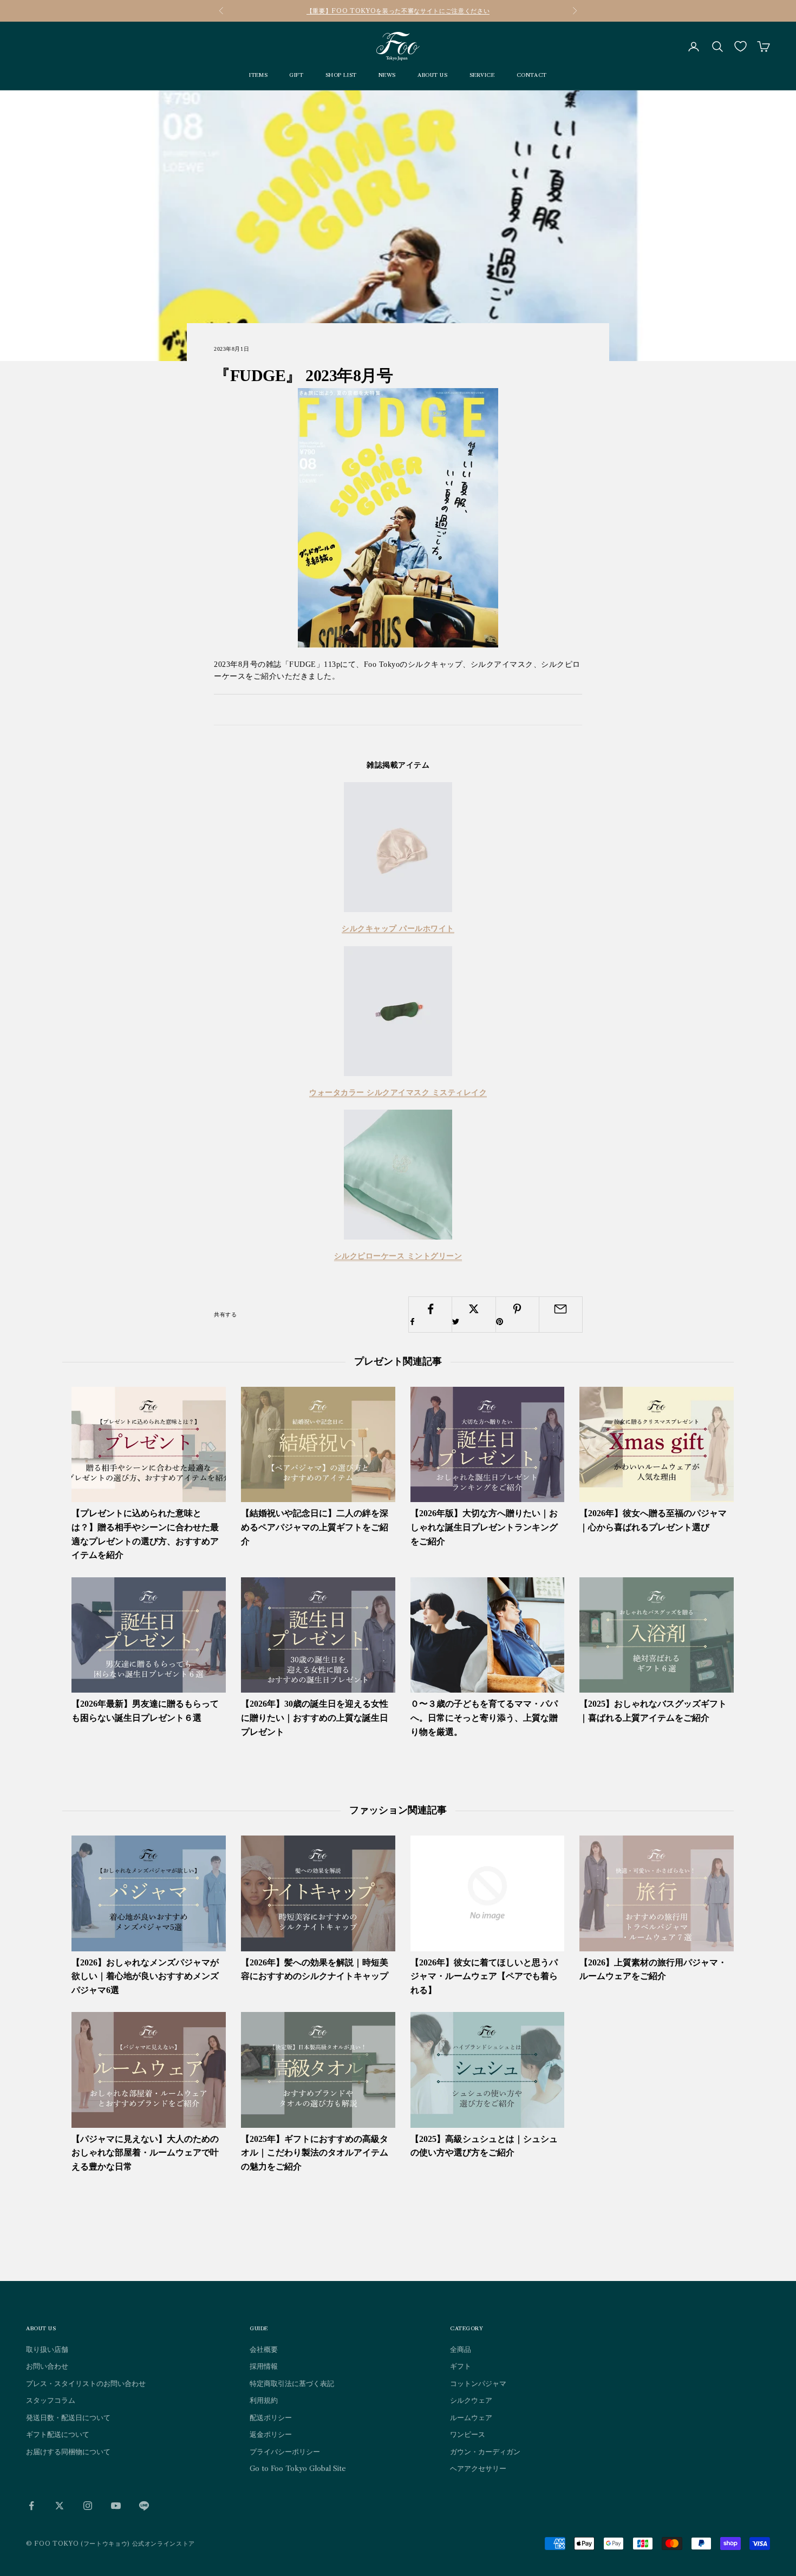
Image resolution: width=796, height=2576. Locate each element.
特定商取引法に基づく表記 (292, 2383)
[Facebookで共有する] (430, 1315)
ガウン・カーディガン (485, 2452)
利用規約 (264, 2400)
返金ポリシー (271, 2434)
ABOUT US (433, 75)
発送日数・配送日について (68, 2417)
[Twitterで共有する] (474, 1315)
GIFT (296, 75)
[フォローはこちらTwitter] (60, 2506)
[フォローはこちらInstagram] (88, 2506)
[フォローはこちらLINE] (144, 2506)
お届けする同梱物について (68, 2452)
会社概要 (264, 2349)
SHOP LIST (341, 75)
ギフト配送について (58, 2434)
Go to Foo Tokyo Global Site (298, 2468)
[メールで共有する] (561, 1309)
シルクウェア (471, 2400)
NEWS (387, 75)
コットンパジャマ (478, 2383)
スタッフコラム (51, 2400)
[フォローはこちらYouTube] (116, 2506)
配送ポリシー (271, 2417)
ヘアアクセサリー (478, 2468)
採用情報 (264, 2366)
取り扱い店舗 (47, 2349)
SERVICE (482, 75)
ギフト (461, 2366)
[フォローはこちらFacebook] (31, 2506)
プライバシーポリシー (285, 2452)
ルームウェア (471, 2417)
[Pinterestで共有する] (517, 1315)
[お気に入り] (740, 46)
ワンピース (468, 2434)
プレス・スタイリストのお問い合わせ (86, 2383)
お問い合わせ (47, 2366)
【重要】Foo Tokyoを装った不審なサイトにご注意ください (398, 11)
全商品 (461, 2349)
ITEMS (258, 75)
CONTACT (532, 75)
